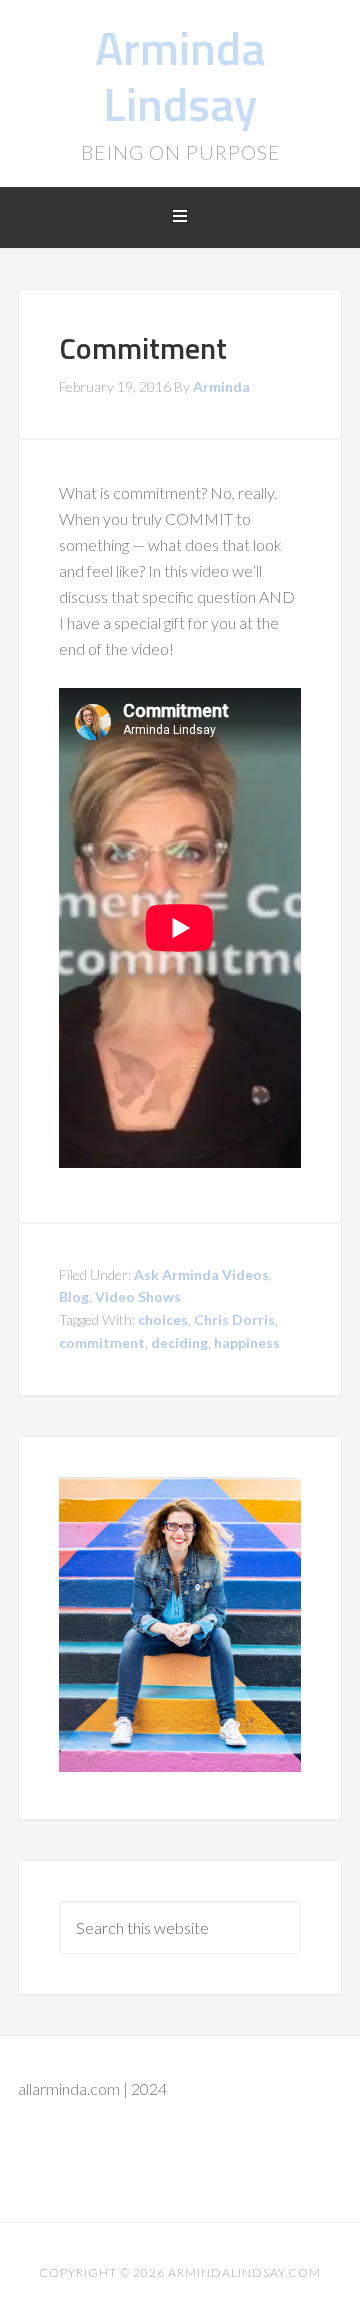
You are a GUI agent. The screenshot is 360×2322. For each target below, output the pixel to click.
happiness (247, 1342)
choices (163, 1319)
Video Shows (138, 1296)
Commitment (143, 348)
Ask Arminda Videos (201, 1274)
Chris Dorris (234, 1319)
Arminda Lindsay (180, 75)
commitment (102, 1342)
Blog (74, 1296)
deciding (179, 1342)
